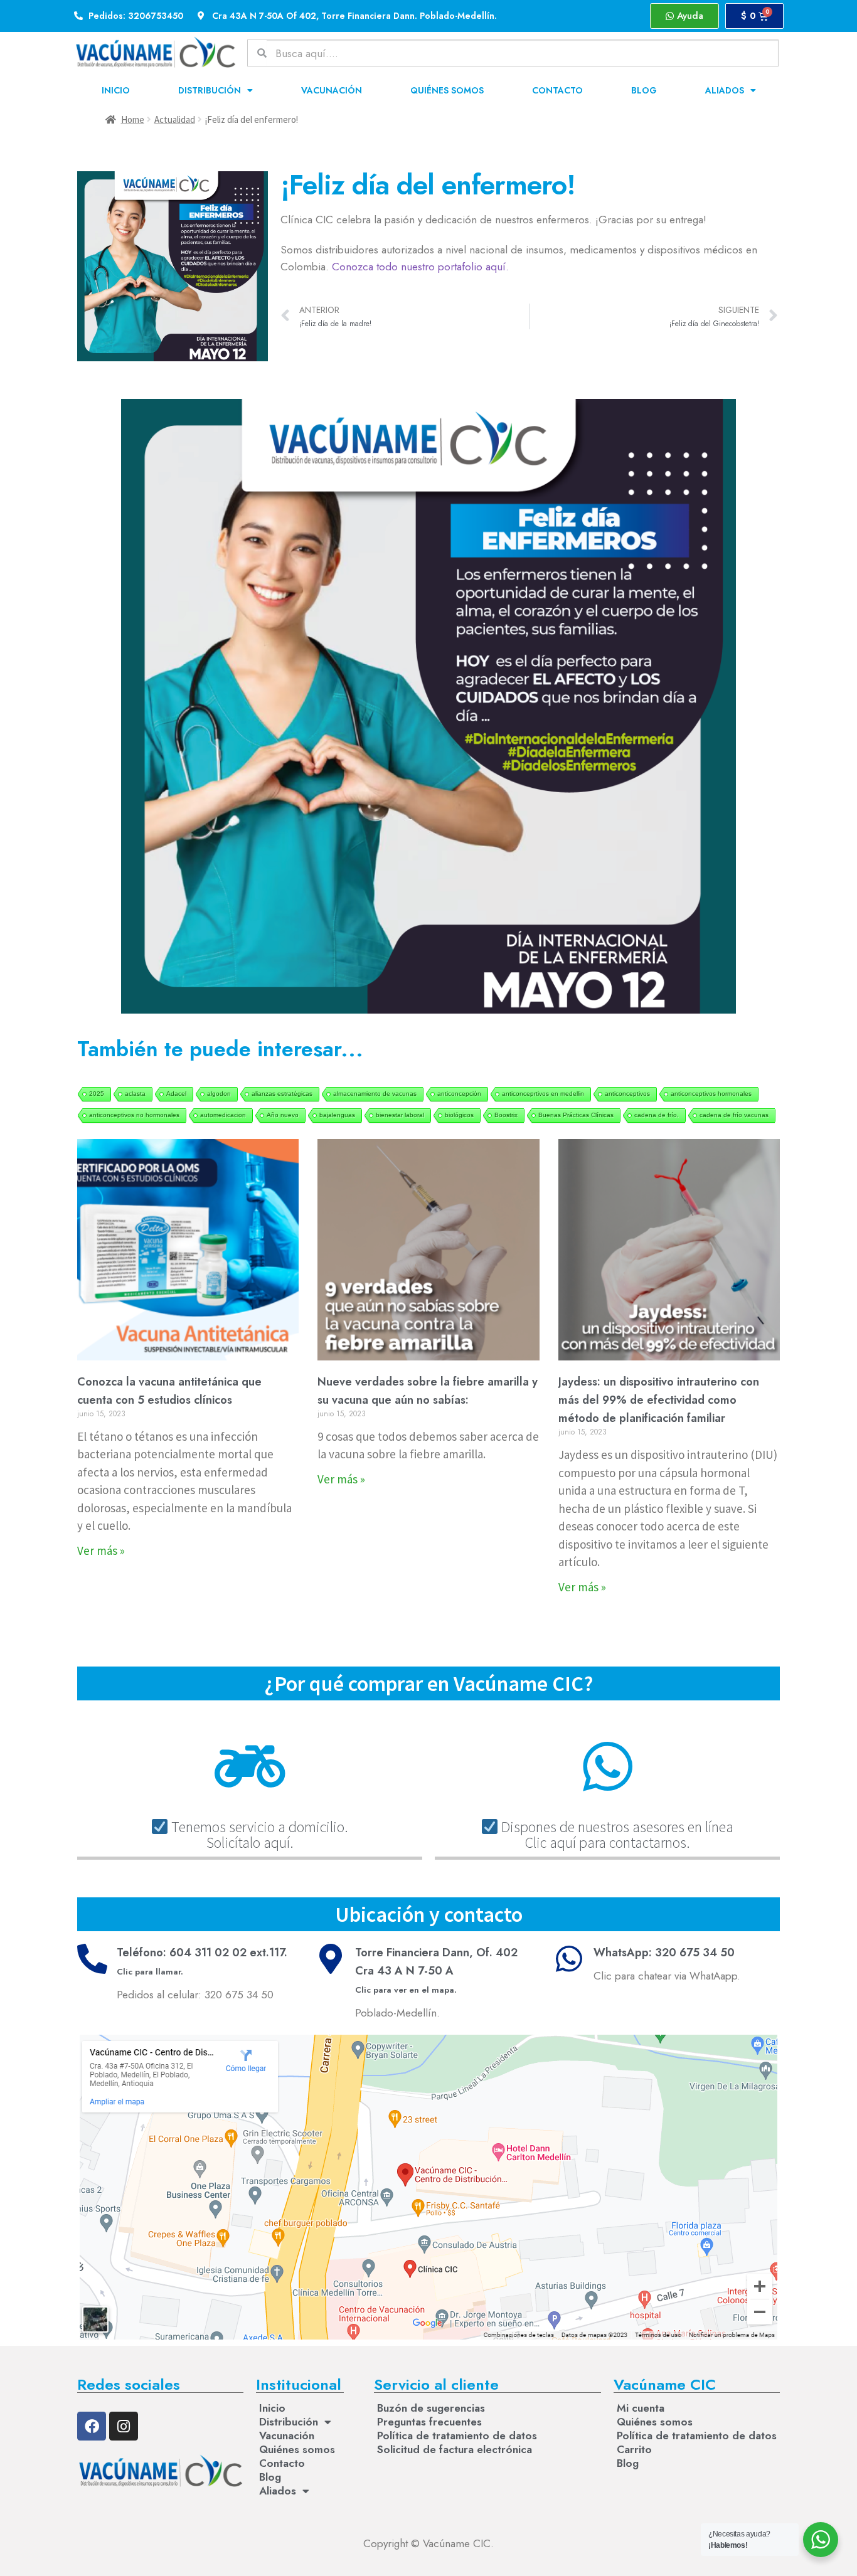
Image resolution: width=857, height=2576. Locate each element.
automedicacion (223, 1115)
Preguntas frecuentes (429, 2422)
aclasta (135, 1094)
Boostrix (506, 1115)
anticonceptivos (627, 1094)
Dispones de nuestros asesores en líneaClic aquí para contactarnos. (616, 1834)
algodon (219, 1094)
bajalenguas (337, 1115)
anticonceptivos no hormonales (134, 1115)
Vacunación (332, 90)
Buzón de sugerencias (431, 2408)
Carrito (634, 2449)
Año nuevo (283, 1115)
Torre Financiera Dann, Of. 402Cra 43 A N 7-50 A (436, 1970)
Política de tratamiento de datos (457, 2436)
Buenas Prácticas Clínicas (576, 1115)
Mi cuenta (641, 2408)
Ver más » (101, 1550)
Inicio (116, 90)
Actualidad (175, 119)
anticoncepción (459, 1094)
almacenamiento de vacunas (375, 1094)
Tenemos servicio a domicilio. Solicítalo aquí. (258, 1834)
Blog (644, 90)
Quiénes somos (447, 90)
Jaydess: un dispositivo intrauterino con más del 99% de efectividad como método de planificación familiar (659, 1400)
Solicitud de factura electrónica (455, 2449)
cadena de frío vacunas (734, 1115)
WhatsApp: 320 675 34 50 (664, 1953)
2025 (97, 1094)
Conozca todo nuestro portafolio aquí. (420, 267)
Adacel (176, 1094)
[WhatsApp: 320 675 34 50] (569, 1959)
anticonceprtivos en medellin (543, 1094)
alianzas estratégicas (282, 1094)
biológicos (459, 1115)
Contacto (557, 90)
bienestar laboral (400, 1115)
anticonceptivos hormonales (711, 1094)
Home (133, 119)
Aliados (725, 90)
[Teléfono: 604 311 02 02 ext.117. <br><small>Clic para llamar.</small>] (92, 1959)
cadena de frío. (657, 1115)
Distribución (210, 90)
